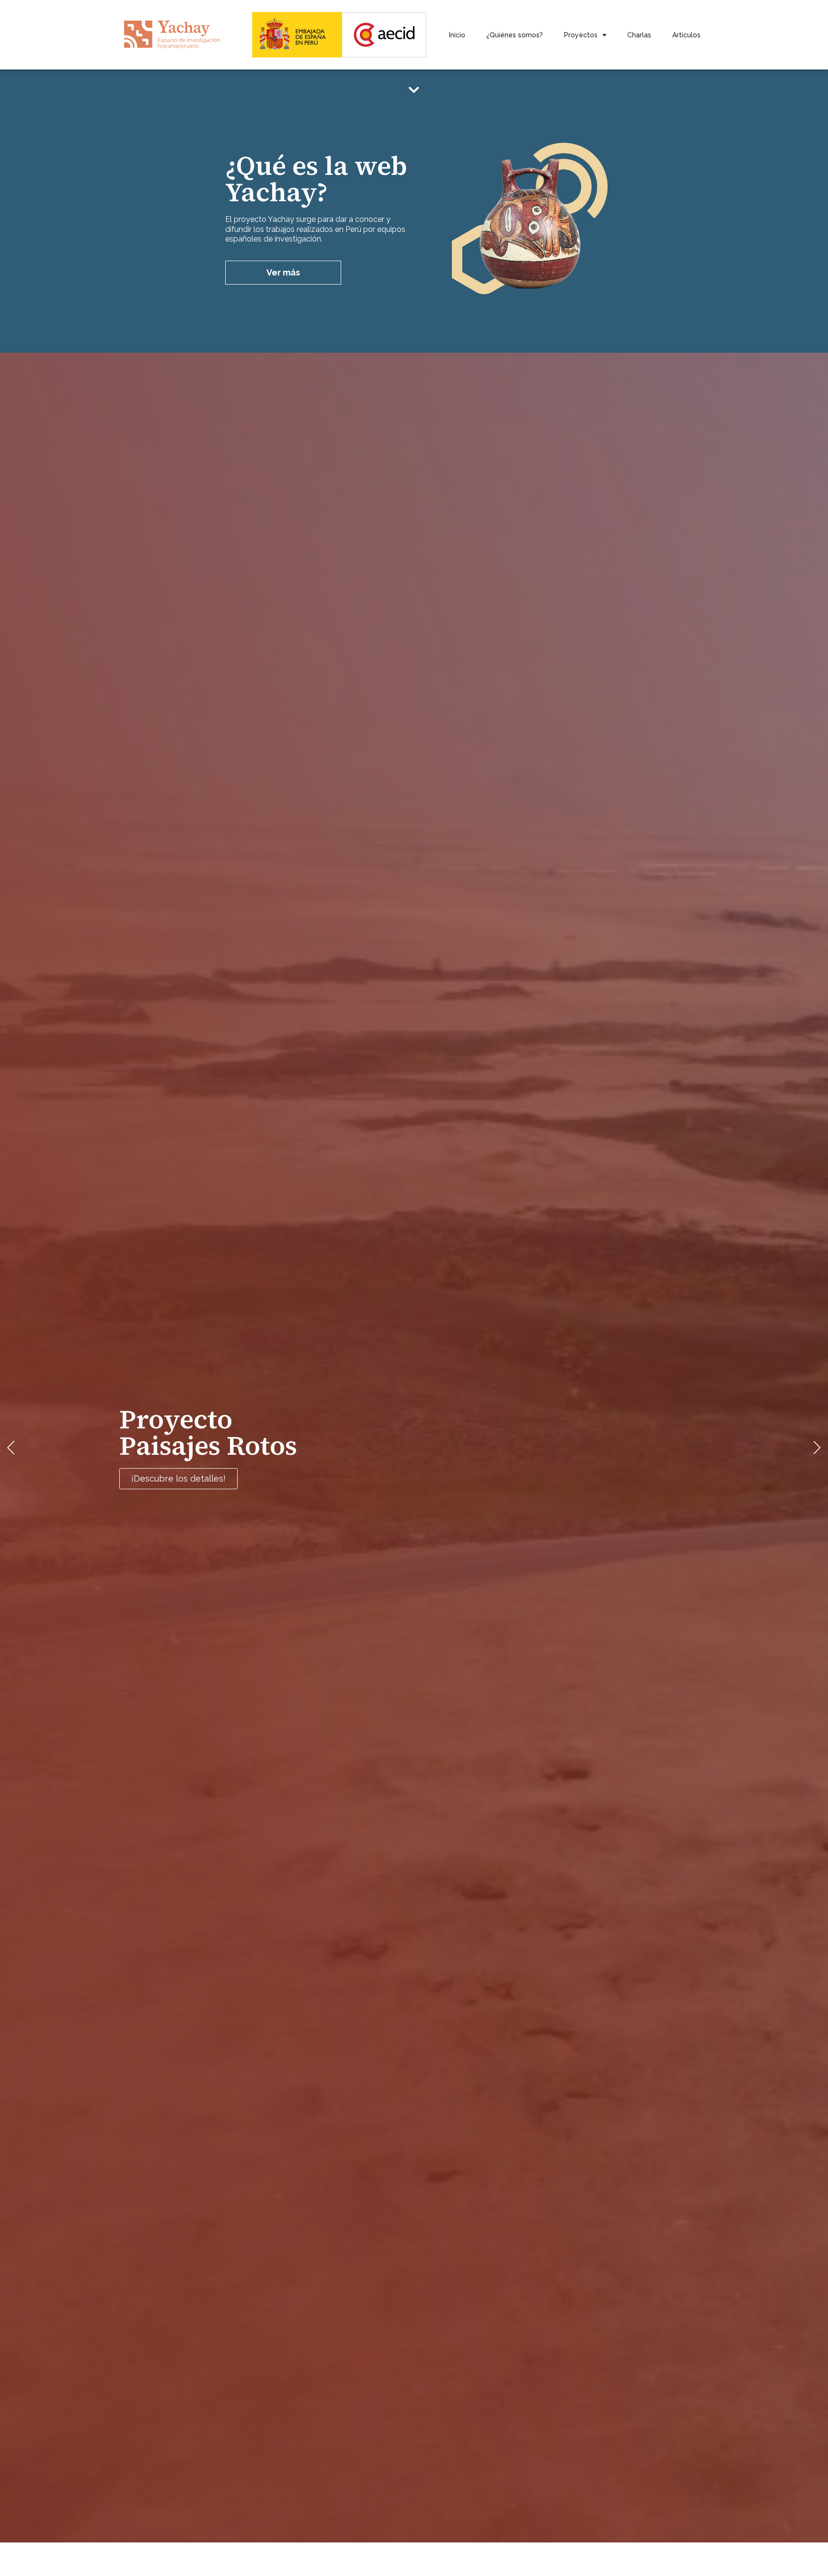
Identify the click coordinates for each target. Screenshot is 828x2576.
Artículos (686, 35)
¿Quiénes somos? (515, 35)
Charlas (639, 35)
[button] (11, 1447)
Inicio (457, 35)
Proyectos (581, 35)
